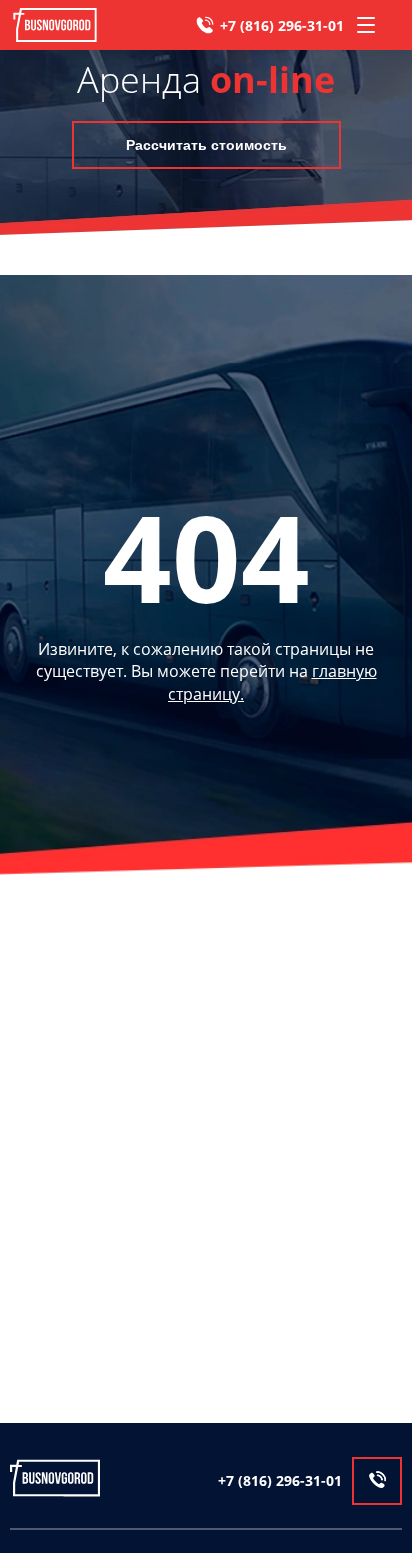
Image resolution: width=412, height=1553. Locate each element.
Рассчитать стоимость (206, 145)
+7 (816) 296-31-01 (282, 25)
